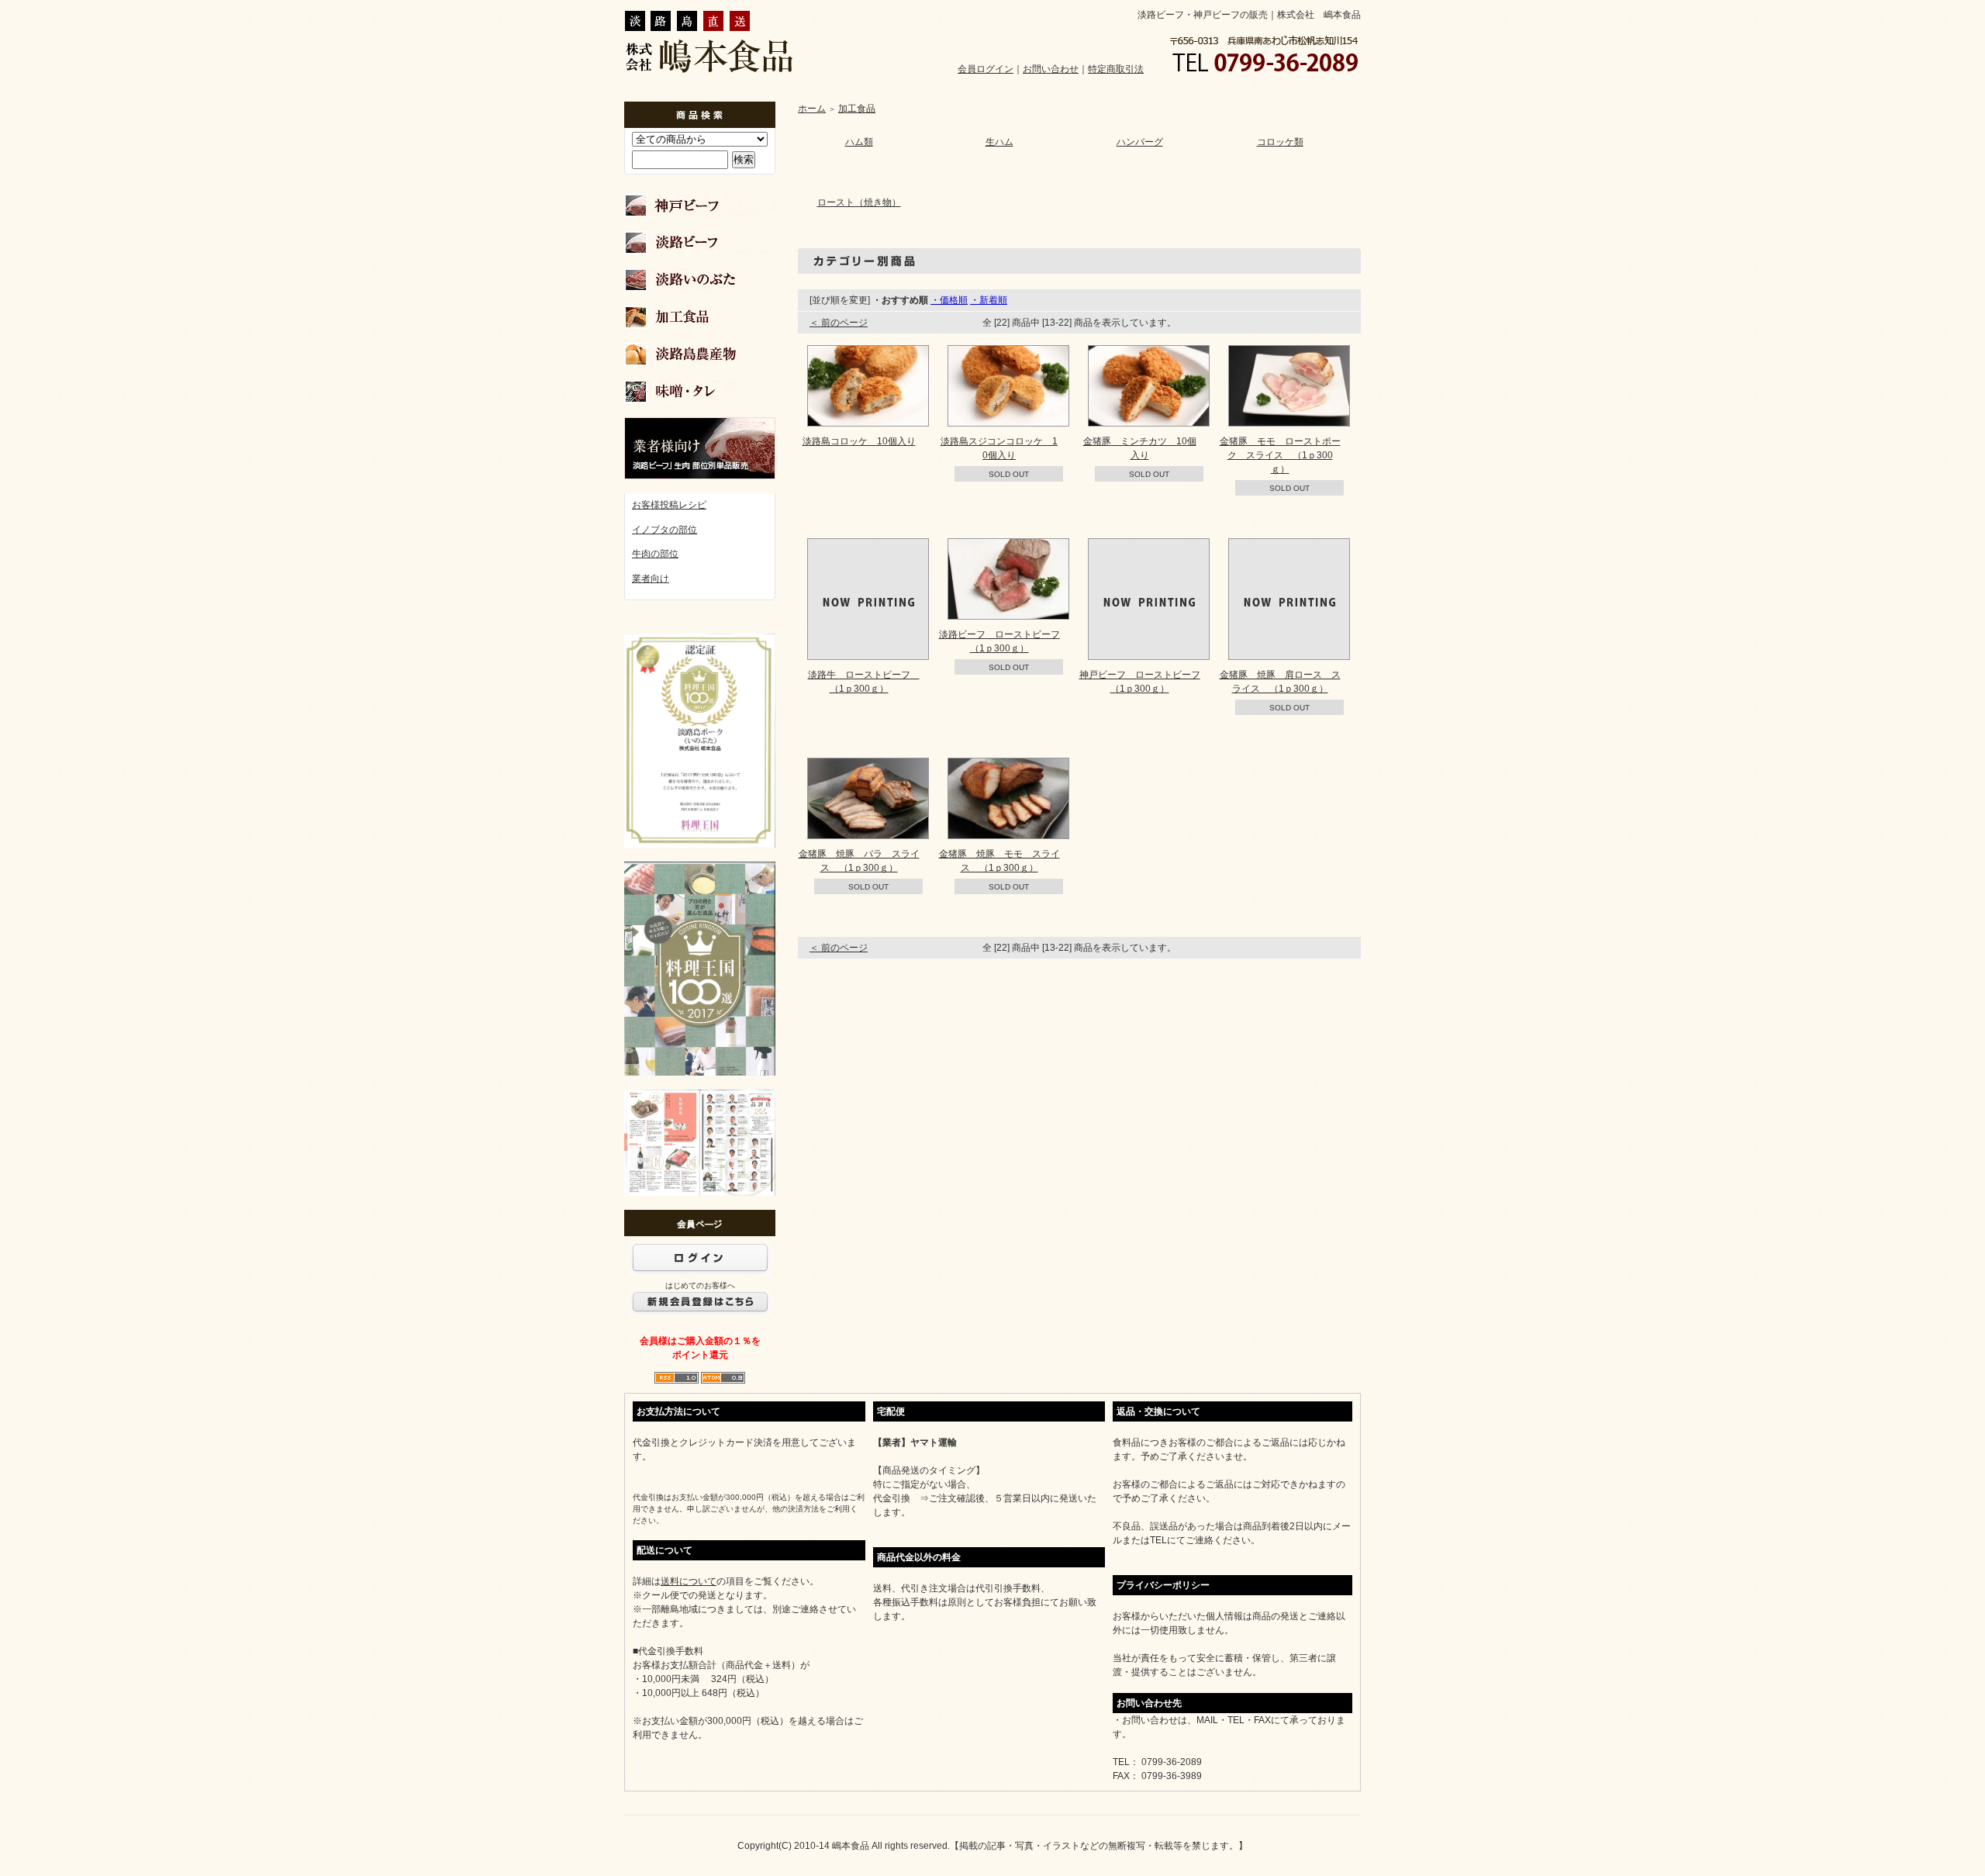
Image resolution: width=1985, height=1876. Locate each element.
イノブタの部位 (665, 530)
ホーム (812, 109)
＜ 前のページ (839, 323)
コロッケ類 (1280, 142)
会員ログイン (986, 69)
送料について (689, 1581)
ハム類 (859, 142)
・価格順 (949, 300)
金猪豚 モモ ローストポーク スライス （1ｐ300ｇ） (1280, 455)
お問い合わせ (1051, 69)
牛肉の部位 (655, 554)
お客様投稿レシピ (669, 505)
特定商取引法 (1116, 69)
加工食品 (857, 109)
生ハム (999, 142)
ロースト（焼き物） (859, 202)
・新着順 (989, 300)
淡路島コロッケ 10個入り (859, 441)
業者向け (651, 579)
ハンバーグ (1140, 142)
